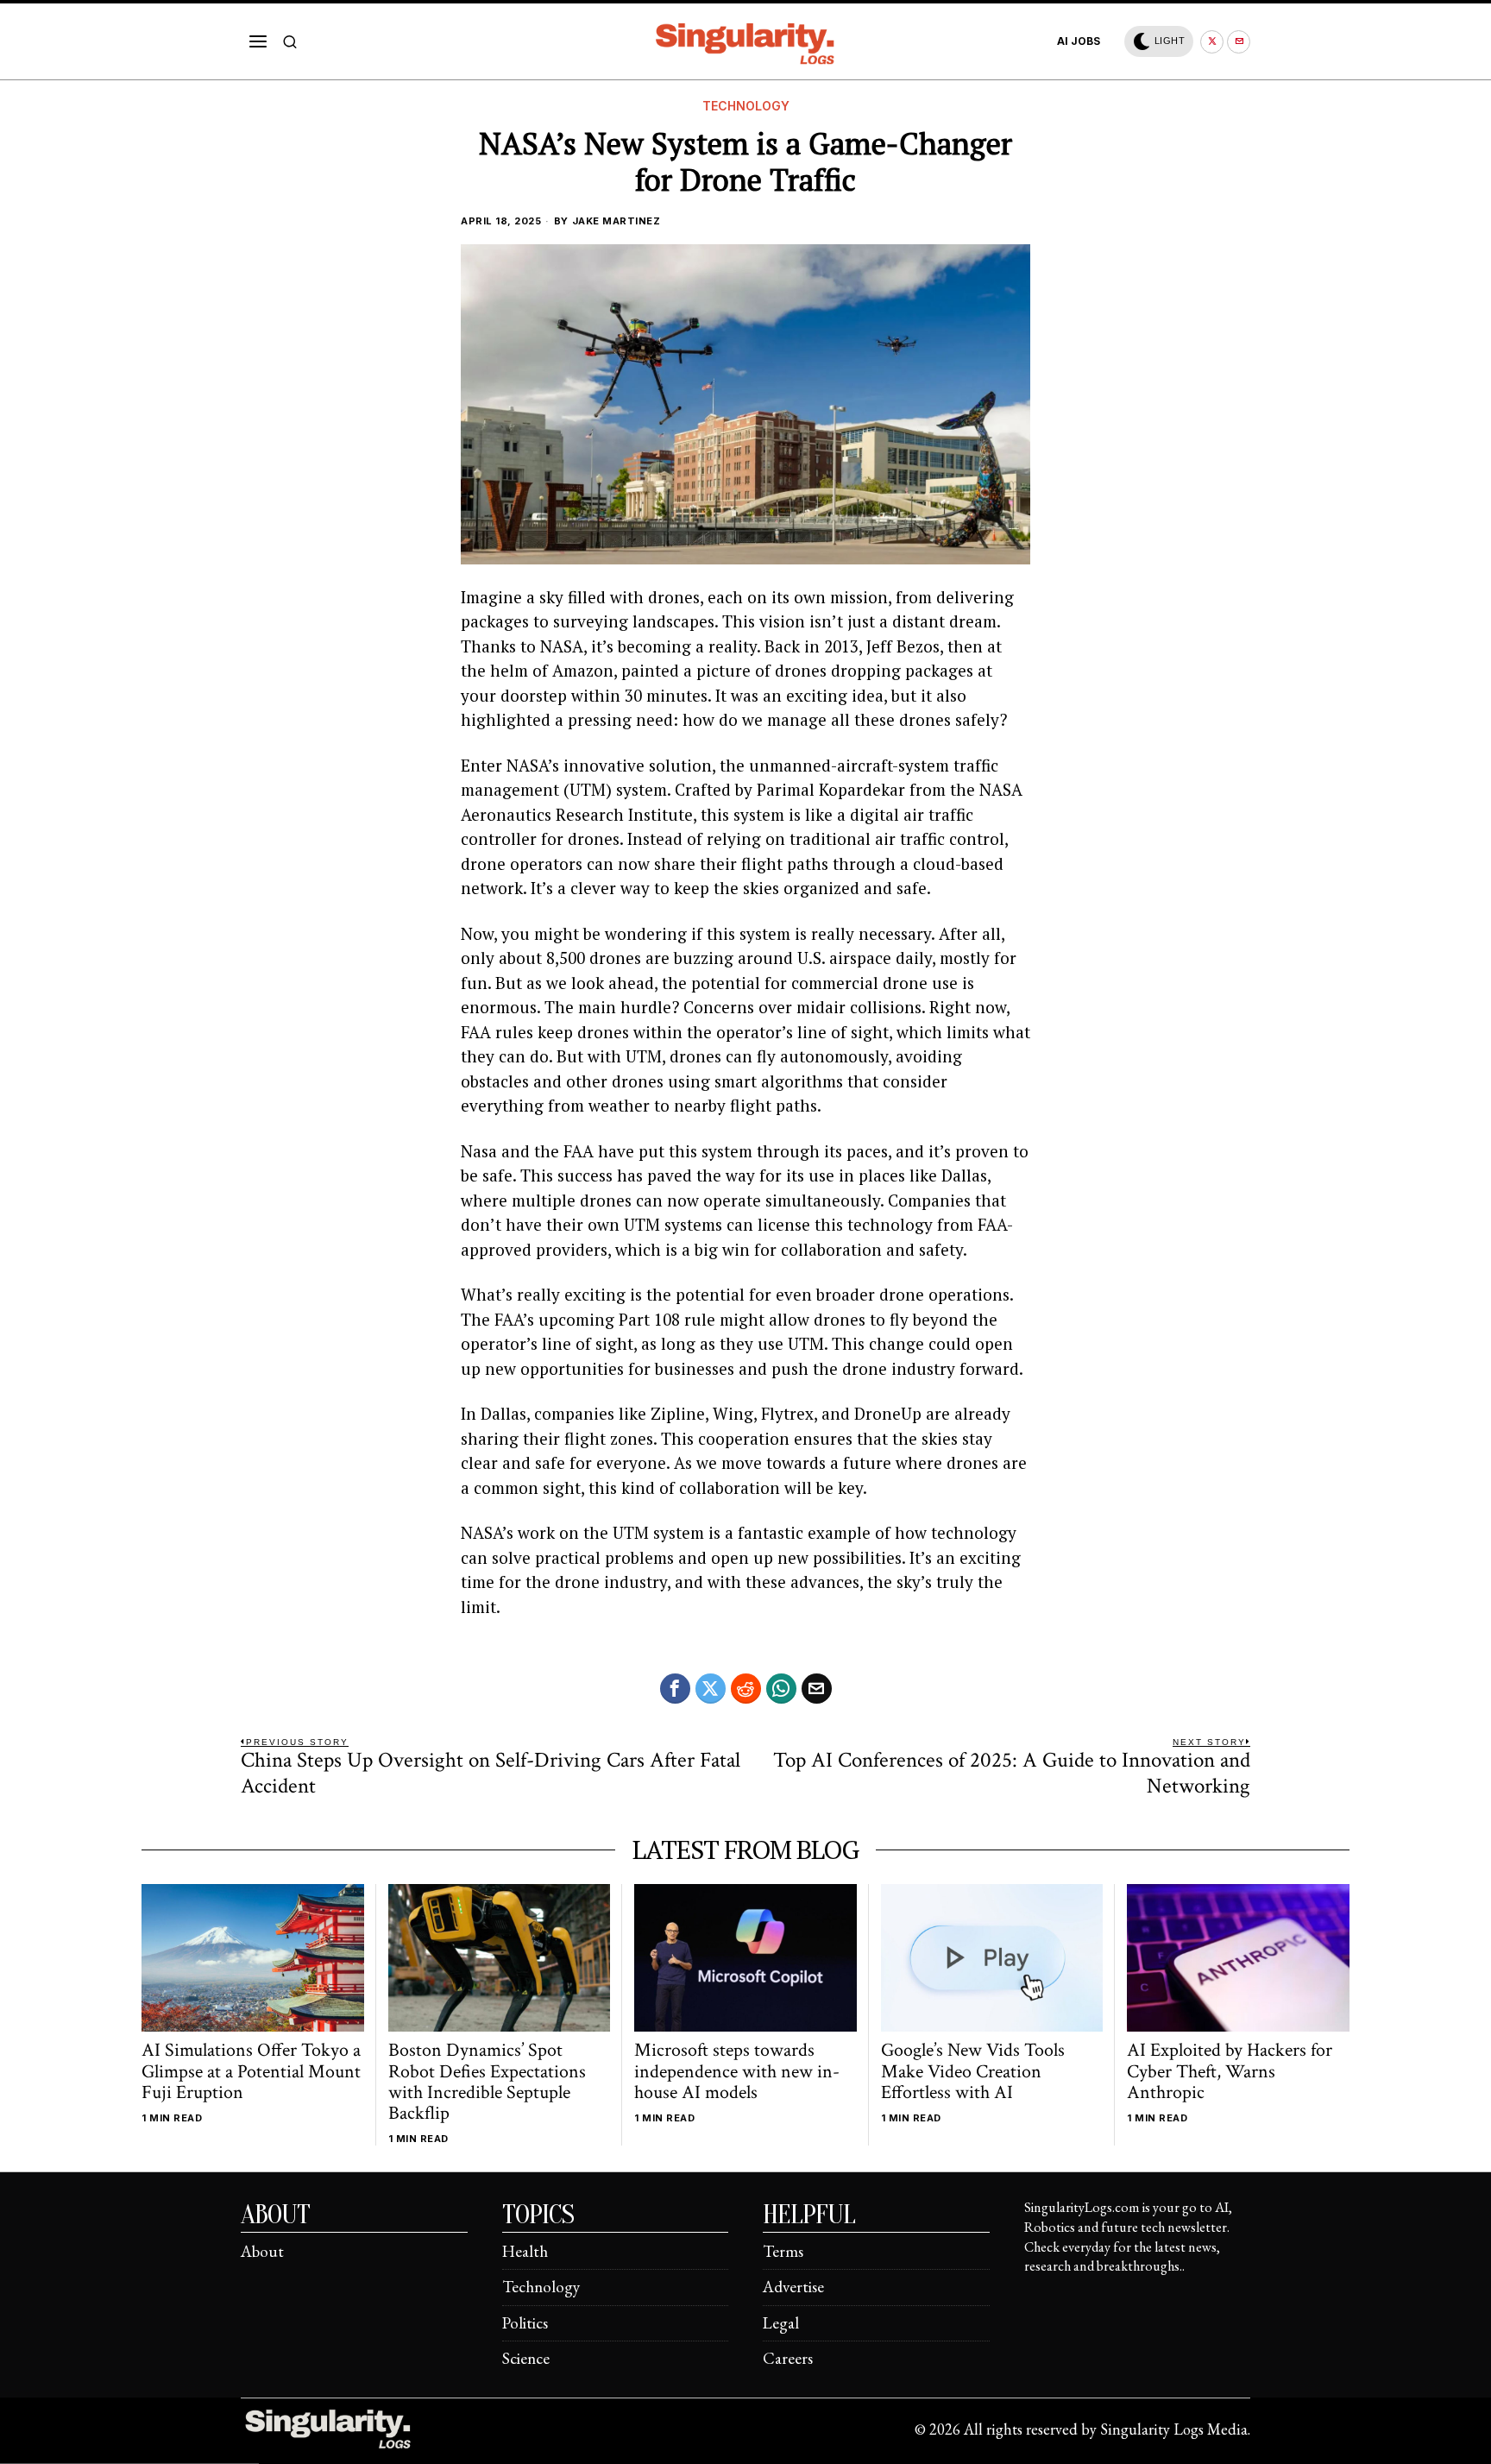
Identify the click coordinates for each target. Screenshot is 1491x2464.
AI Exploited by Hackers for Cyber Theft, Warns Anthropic (1230, 2072)
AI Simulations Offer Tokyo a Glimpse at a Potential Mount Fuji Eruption (251, 2072)
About (262, 2251)
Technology (746, 106)
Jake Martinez (617, 221)
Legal (781, 2323)
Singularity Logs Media (1174, 2429)
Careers (788, 2358)
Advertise (793, 2287)
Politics (525, 2323)
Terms (783, 2251)
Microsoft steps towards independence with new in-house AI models (737, 2072)
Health (525, 2251)
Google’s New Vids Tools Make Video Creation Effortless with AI (973, 2072)
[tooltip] (1212, 42)
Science (526, 2358)
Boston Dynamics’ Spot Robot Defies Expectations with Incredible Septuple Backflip (487, 2082)
